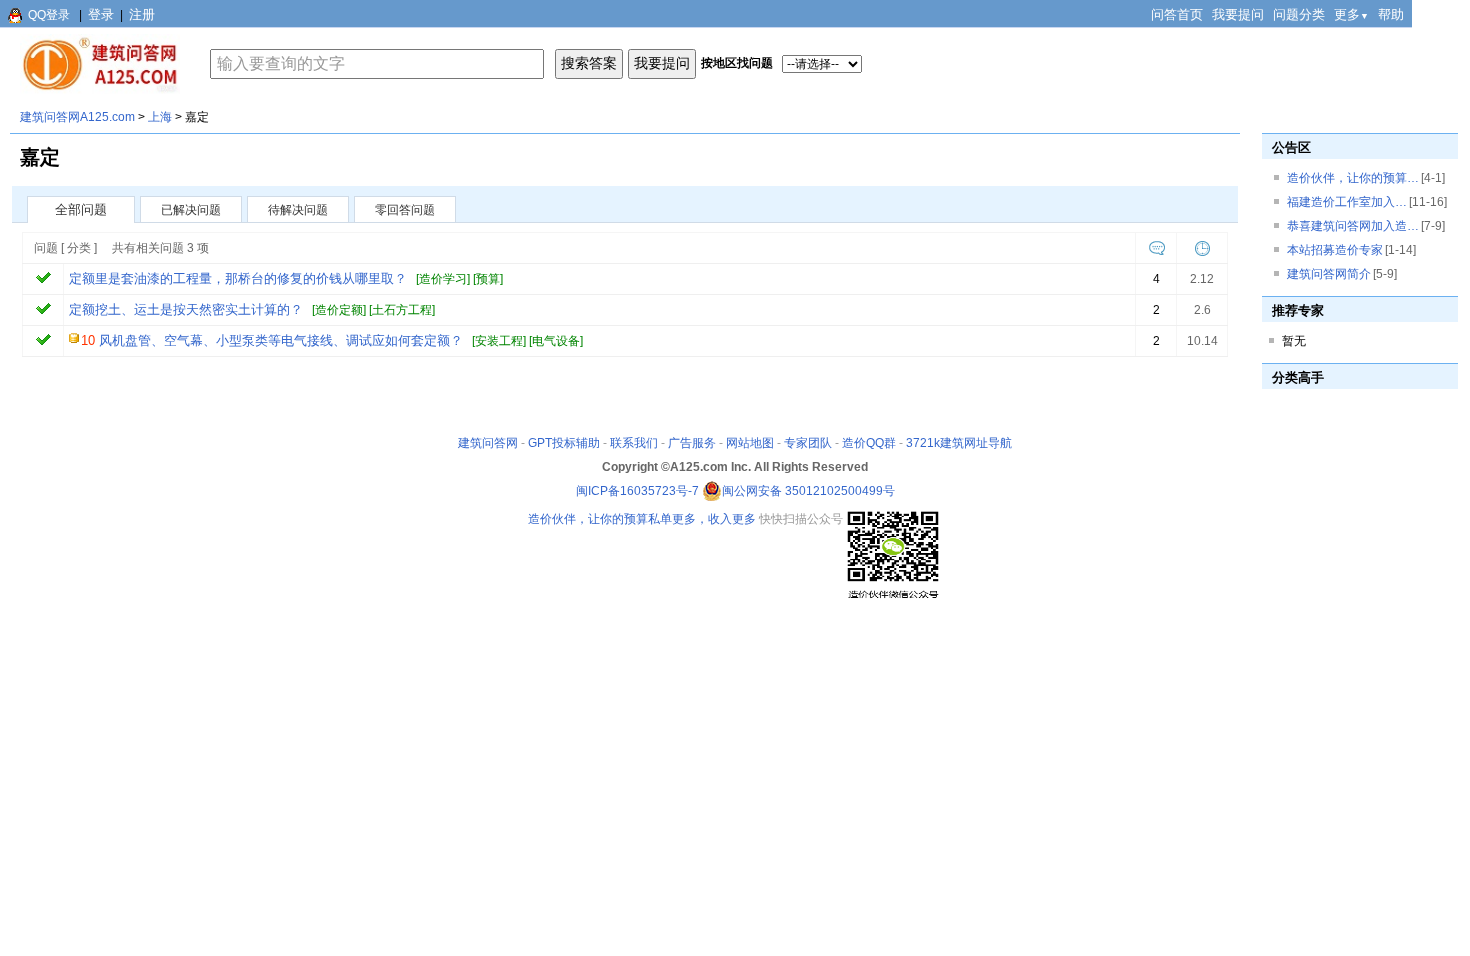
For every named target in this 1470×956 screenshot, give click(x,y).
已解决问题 (191, 210)
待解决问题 (298, 210)
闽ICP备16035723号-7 (637, 491)
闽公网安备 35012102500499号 (808, 491)
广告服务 (692, 443)
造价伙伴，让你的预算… (1353, 178)
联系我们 (634, 443)
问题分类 (1299, 14)
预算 (488, 279)
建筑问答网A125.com (77, 117)
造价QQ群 (869, 443)
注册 (142, 14)
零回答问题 (405, 210)
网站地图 (750, 443)
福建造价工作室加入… (1347, 202)
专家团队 (808, 443)
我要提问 (1238, 14)
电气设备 (556, 341)
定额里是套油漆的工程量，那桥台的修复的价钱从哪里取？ (238, 278)
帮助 (1391, 14)
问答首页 (1177, 14)
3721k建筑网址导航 (959, 443)
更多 (1351, 14)
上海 (160, 117)
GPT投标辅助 (564, 443)
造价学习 (443, 279)
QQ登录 (49, 15)
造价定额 (339, 310)
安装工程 (499, 341)
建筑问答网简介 (1329, 274)
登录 (101, 14)
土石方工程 (402, 310)
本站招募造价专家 (1335, 250)
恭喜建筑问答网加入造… (1353, 226)
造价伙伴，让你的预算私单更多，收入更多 (642, 519)
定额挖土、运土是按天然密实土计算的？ (186, 309)
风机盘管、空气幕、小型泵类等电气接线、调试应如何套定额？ (281, 340)
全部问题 (81, 209)
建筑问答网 (488, 443)
